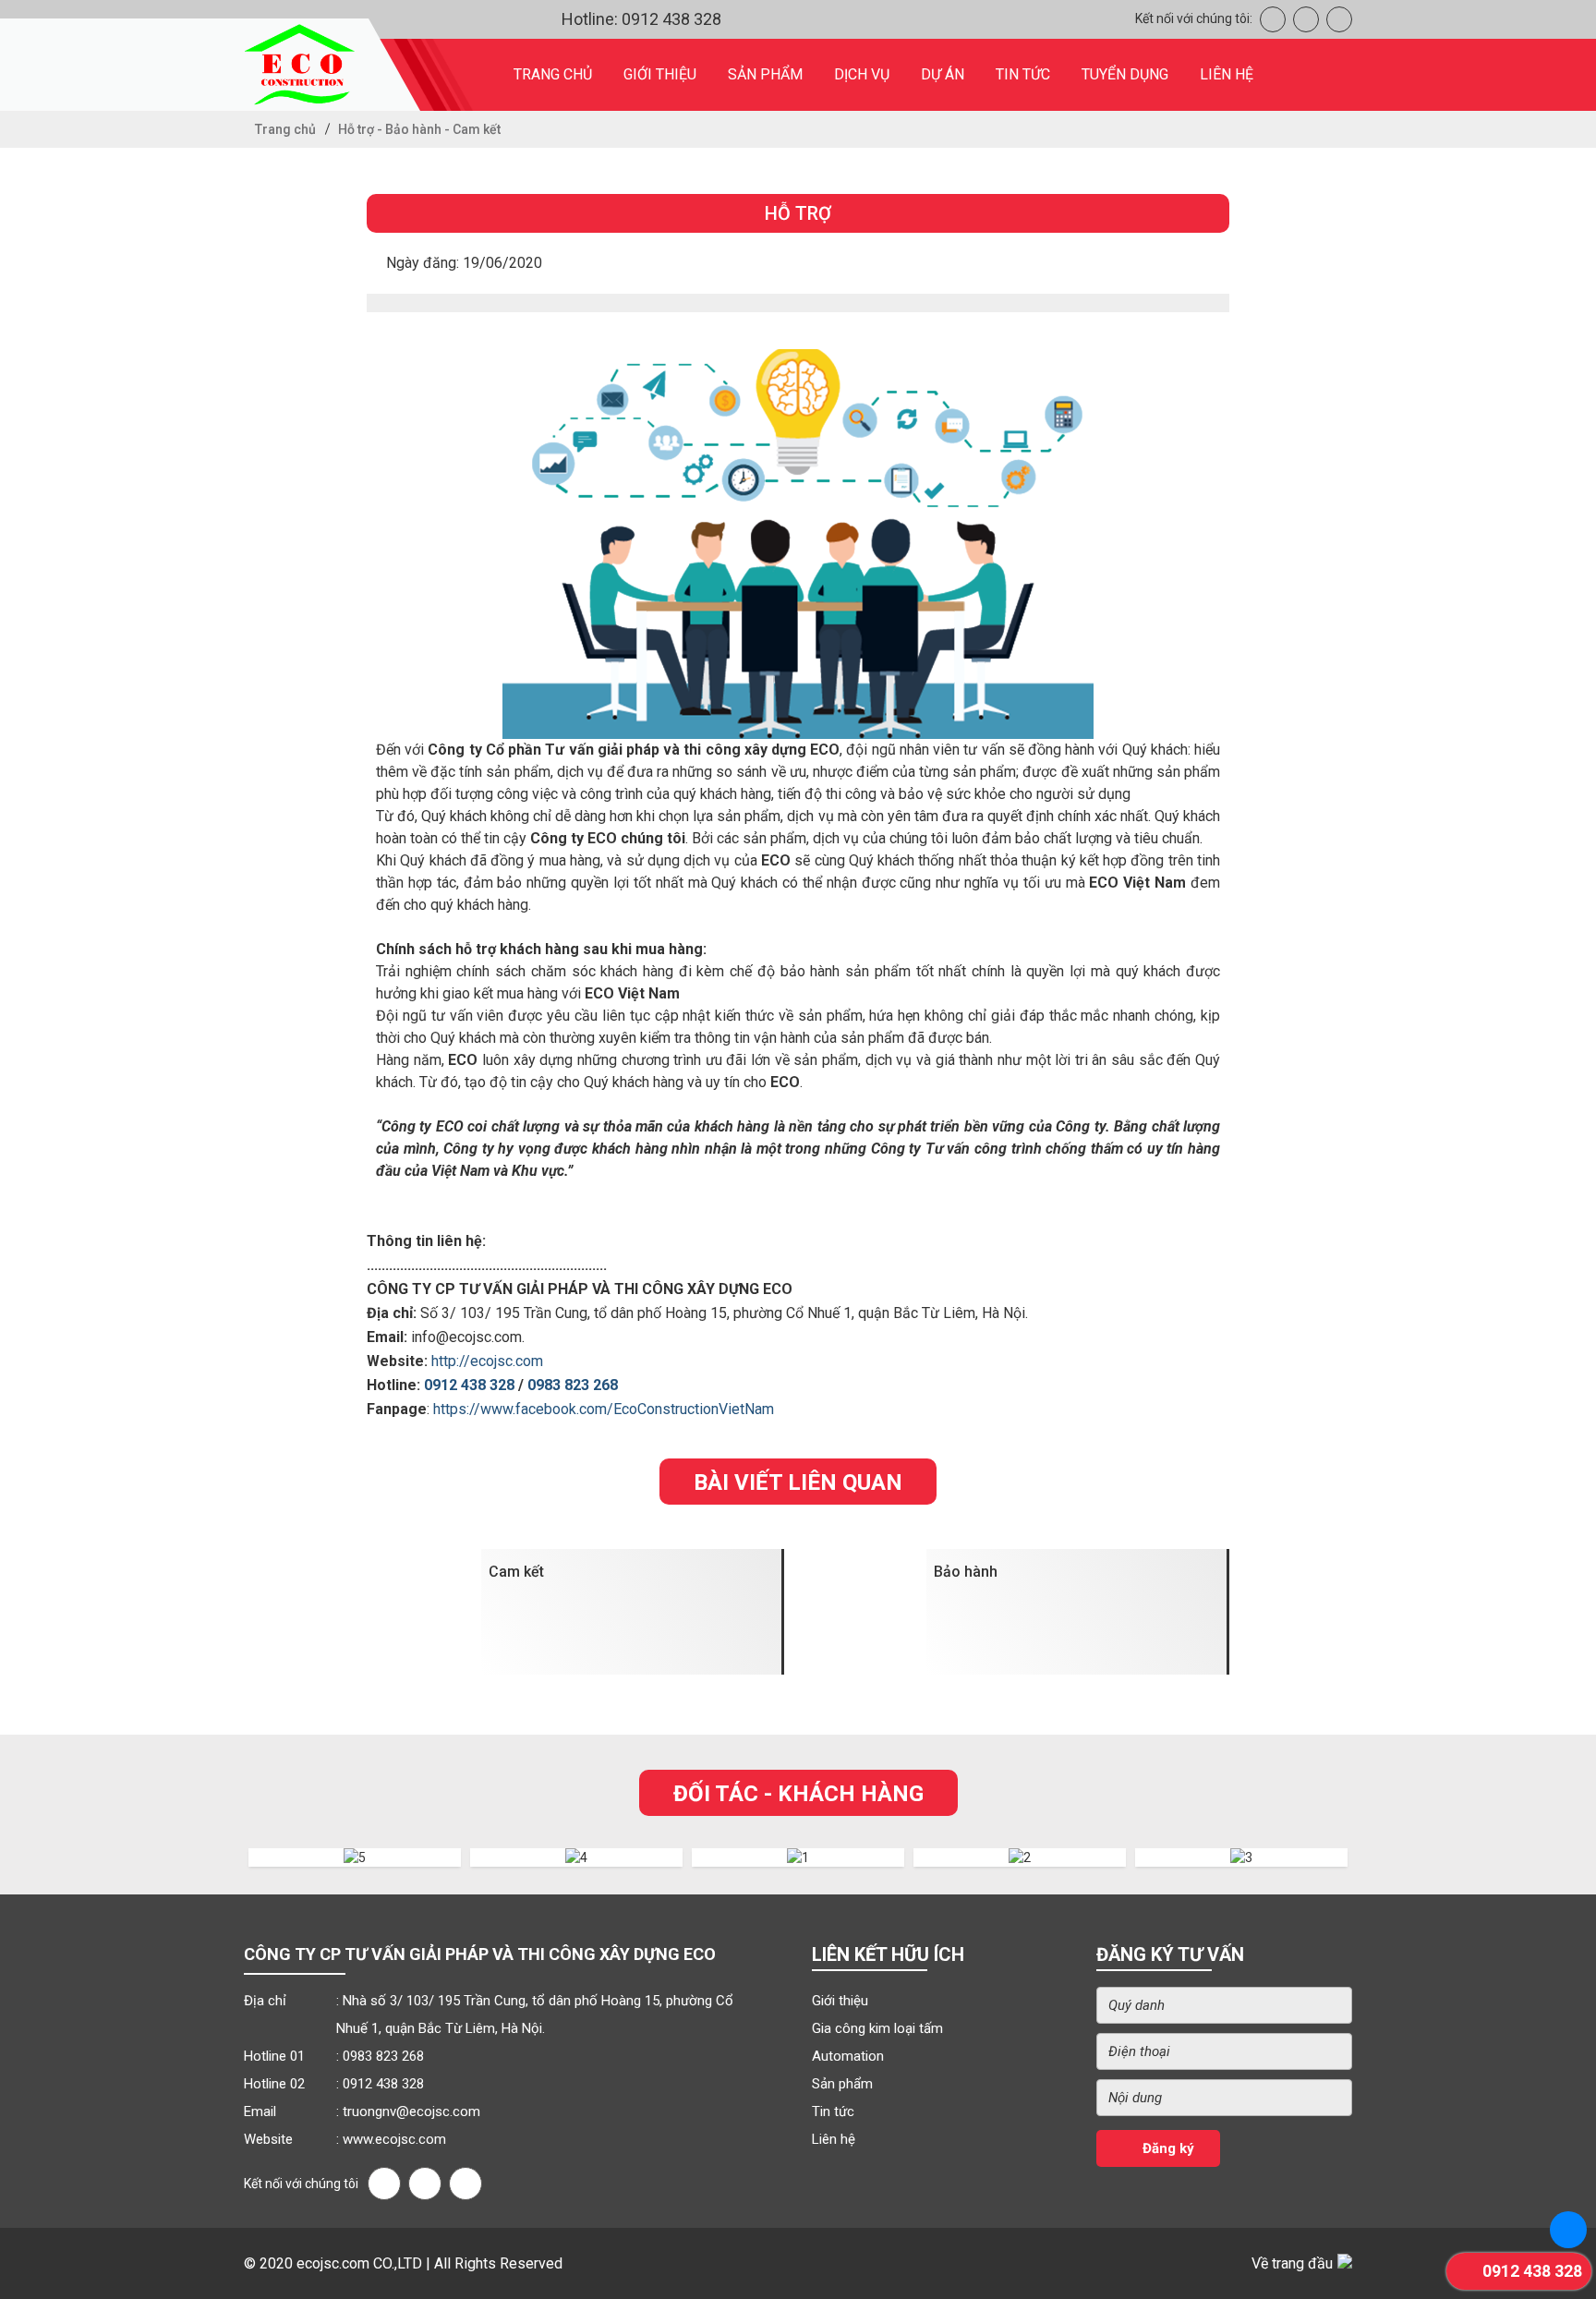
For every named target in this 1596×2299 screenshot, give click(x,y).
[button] (220, 1862)
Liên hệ (1227, 74)
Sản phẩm (765, 74)
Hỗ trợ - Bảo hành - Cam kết (419, 129)
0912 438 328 (469, 1385)
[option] (355, 1862)
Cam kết (516, 1572)
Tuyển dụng (1125, 74)
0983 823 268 (573, 1385)
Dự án (943, 74)
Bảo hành (966, 1572)
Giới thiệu (660, 74)
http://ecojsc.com (487, 1361)
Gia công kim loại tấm (877, 2028)
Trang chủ (553, 74)
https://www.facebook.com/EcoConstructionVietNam (604, 1409)
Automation (848, 2056)
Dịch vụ (862, 74)
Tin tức (1023, 74)
